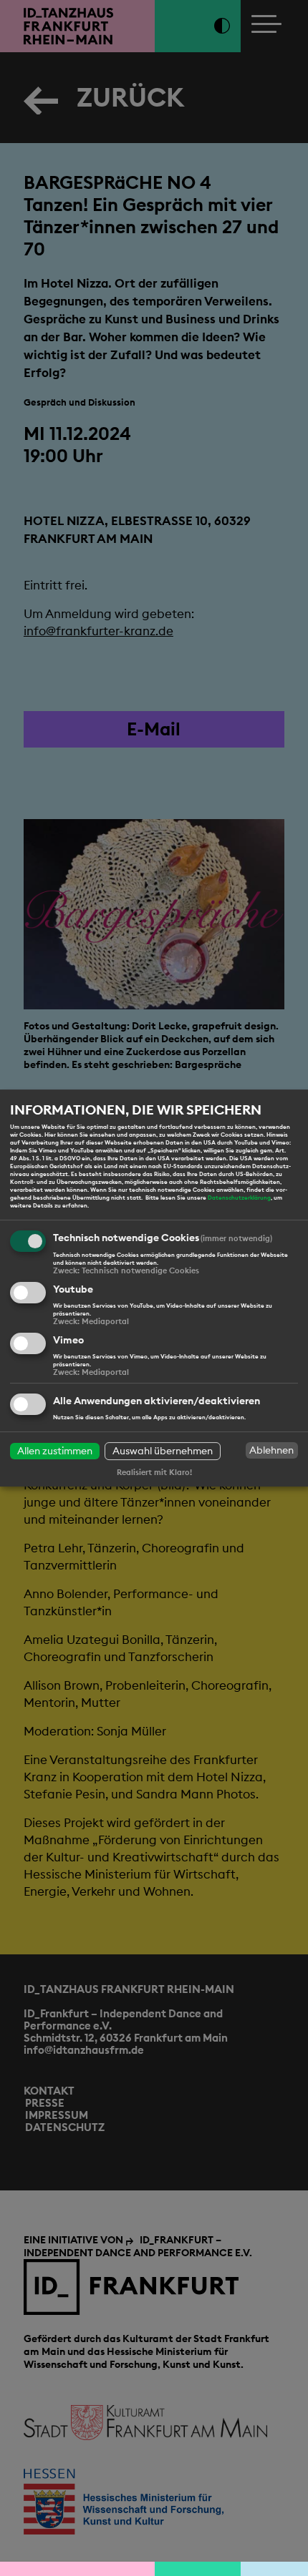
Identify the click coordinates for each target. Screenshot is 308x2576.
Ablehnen (271, 1450)
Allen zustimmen (55, 1451)
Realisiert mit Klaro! (154, 1472)
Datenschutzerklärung (239, 1198)
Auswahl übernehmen (163, 1451)
